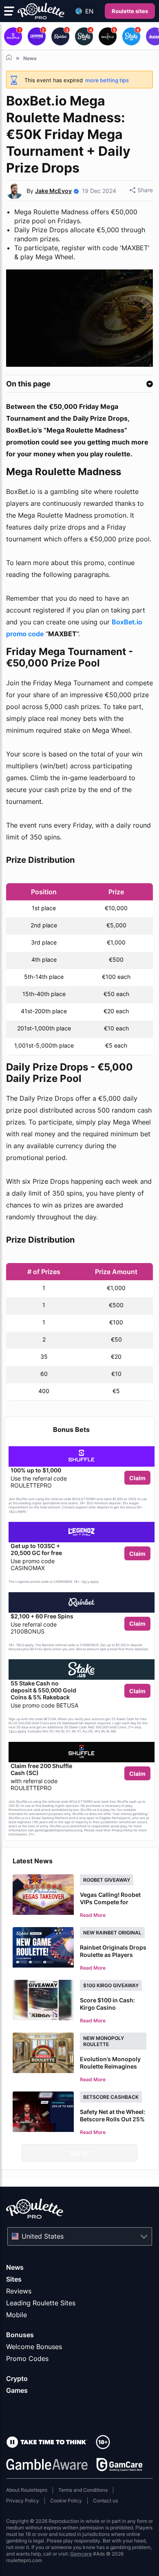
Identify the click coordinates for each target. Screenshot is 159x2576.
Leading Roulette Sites (41, 2303)
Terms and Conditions (83, 2490)
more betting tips (107, 80)
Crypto (17, 2379)
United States (43, 2236)
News (15, 2267)
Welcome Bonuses (34, 2347)
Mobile (17, 2315)
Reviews (19, 2291)
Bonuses (20, 2335)
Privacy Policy (23, 2501)
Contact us (105, 2501)
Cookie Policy (66, 2501)
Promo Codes (27, 2358)
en (89, 11)
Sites (14, 2279)
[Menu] (9, 11)
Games (17, 2390)
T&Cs (13, 1512)
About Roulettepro (27, 2490)
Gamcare (81, 2554)
